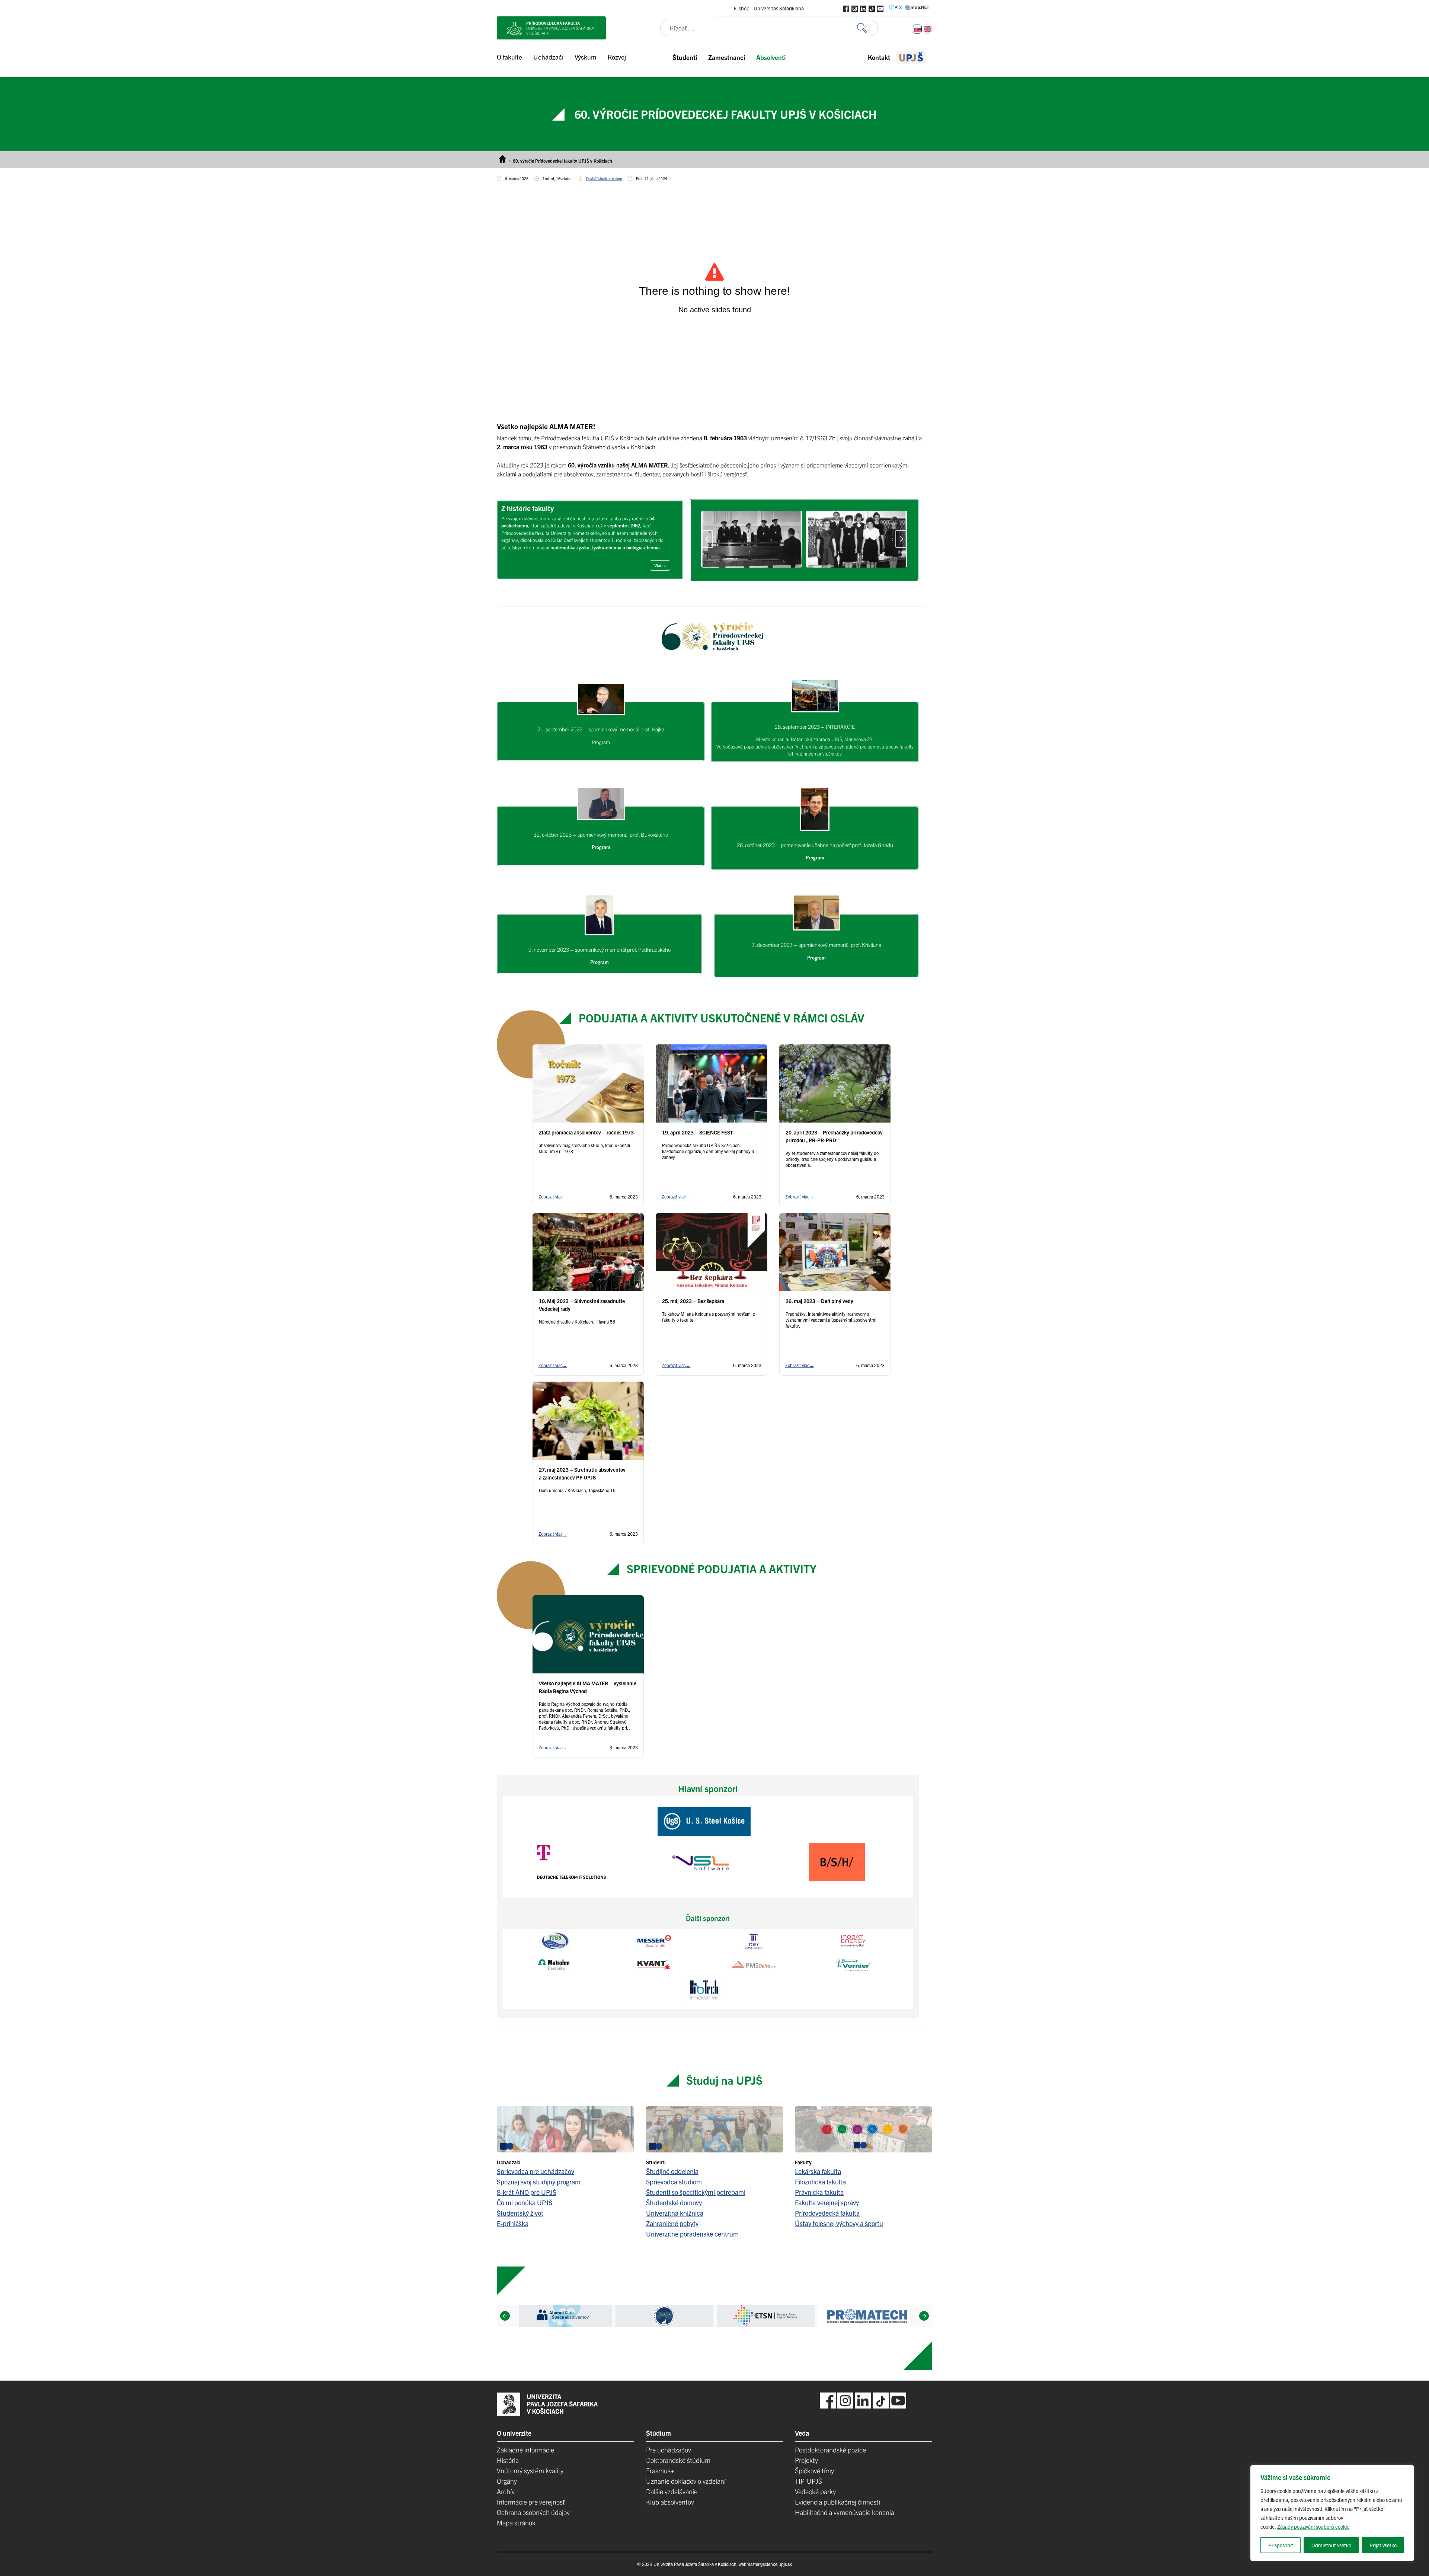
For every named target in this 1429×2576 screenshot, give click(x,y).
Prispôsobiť (1281, 2545)
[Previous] (505, 2316)
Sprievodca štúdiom (674, 2182)
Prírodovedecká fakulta (827, 2213)
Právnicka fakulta (819, 2192)
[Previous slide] (707, 539)
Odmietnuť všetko (1331, 2545)
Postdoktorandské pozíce (830, 2450)
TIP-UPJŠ (808, 2481)
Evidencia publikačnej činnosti (837, 2502)
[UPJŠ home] (911, 57)
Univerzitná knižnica (675, 2213)
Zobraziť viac (553, 1196)
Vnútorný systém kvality (530, 2470)
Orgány (507, 2481)
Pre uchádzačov (669, 2450)
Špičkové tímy (814, 2470)
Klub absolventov (670, 2502)
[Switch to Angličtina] (927, 29)
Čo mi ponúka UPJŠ (525, 2202)
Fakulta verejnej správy (827, 2202)
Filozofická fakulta (820, 2182)
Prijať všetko (1383, 2545)
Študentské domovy (674, 2202)
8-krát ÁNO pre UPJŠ (527, 2192)
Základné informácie (525, 2450)
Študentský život (520, 2213)
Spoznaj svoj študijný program (539, 2182)
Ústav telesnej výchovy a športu (839, 2223)
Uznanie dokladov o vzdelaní (686, 2481)
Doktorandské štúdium (678, 2460)
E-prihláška (513, 2223)
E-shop (742, 8)
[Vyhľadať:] (867, 28)
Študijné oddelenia (672, 2171)
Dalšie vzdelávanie (672, 2491)
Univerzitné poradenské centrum (692, 2234)
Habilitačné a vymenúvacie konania (845, 2512)
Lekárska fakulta (818, 2171)
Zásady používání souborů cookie (1313, 2526)
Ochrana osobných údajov (533, 2512)
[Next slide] (901, 539)
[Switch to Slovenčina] (917, 29)
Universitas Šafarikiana (779, 8)
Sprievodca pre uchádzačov (536, 2171)
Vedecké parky (815, 2491)
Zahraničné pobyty (672, 2223)
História (508, 2460)
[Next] (924, 2316)
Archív (506, 2491)
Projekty (806, 2460)
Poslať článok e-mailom (604, 178)
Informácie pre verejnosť (531, 2502)
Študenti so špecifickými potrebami (696, 2192)
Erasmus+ (660, 2470)
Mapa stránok (516, 2523)
